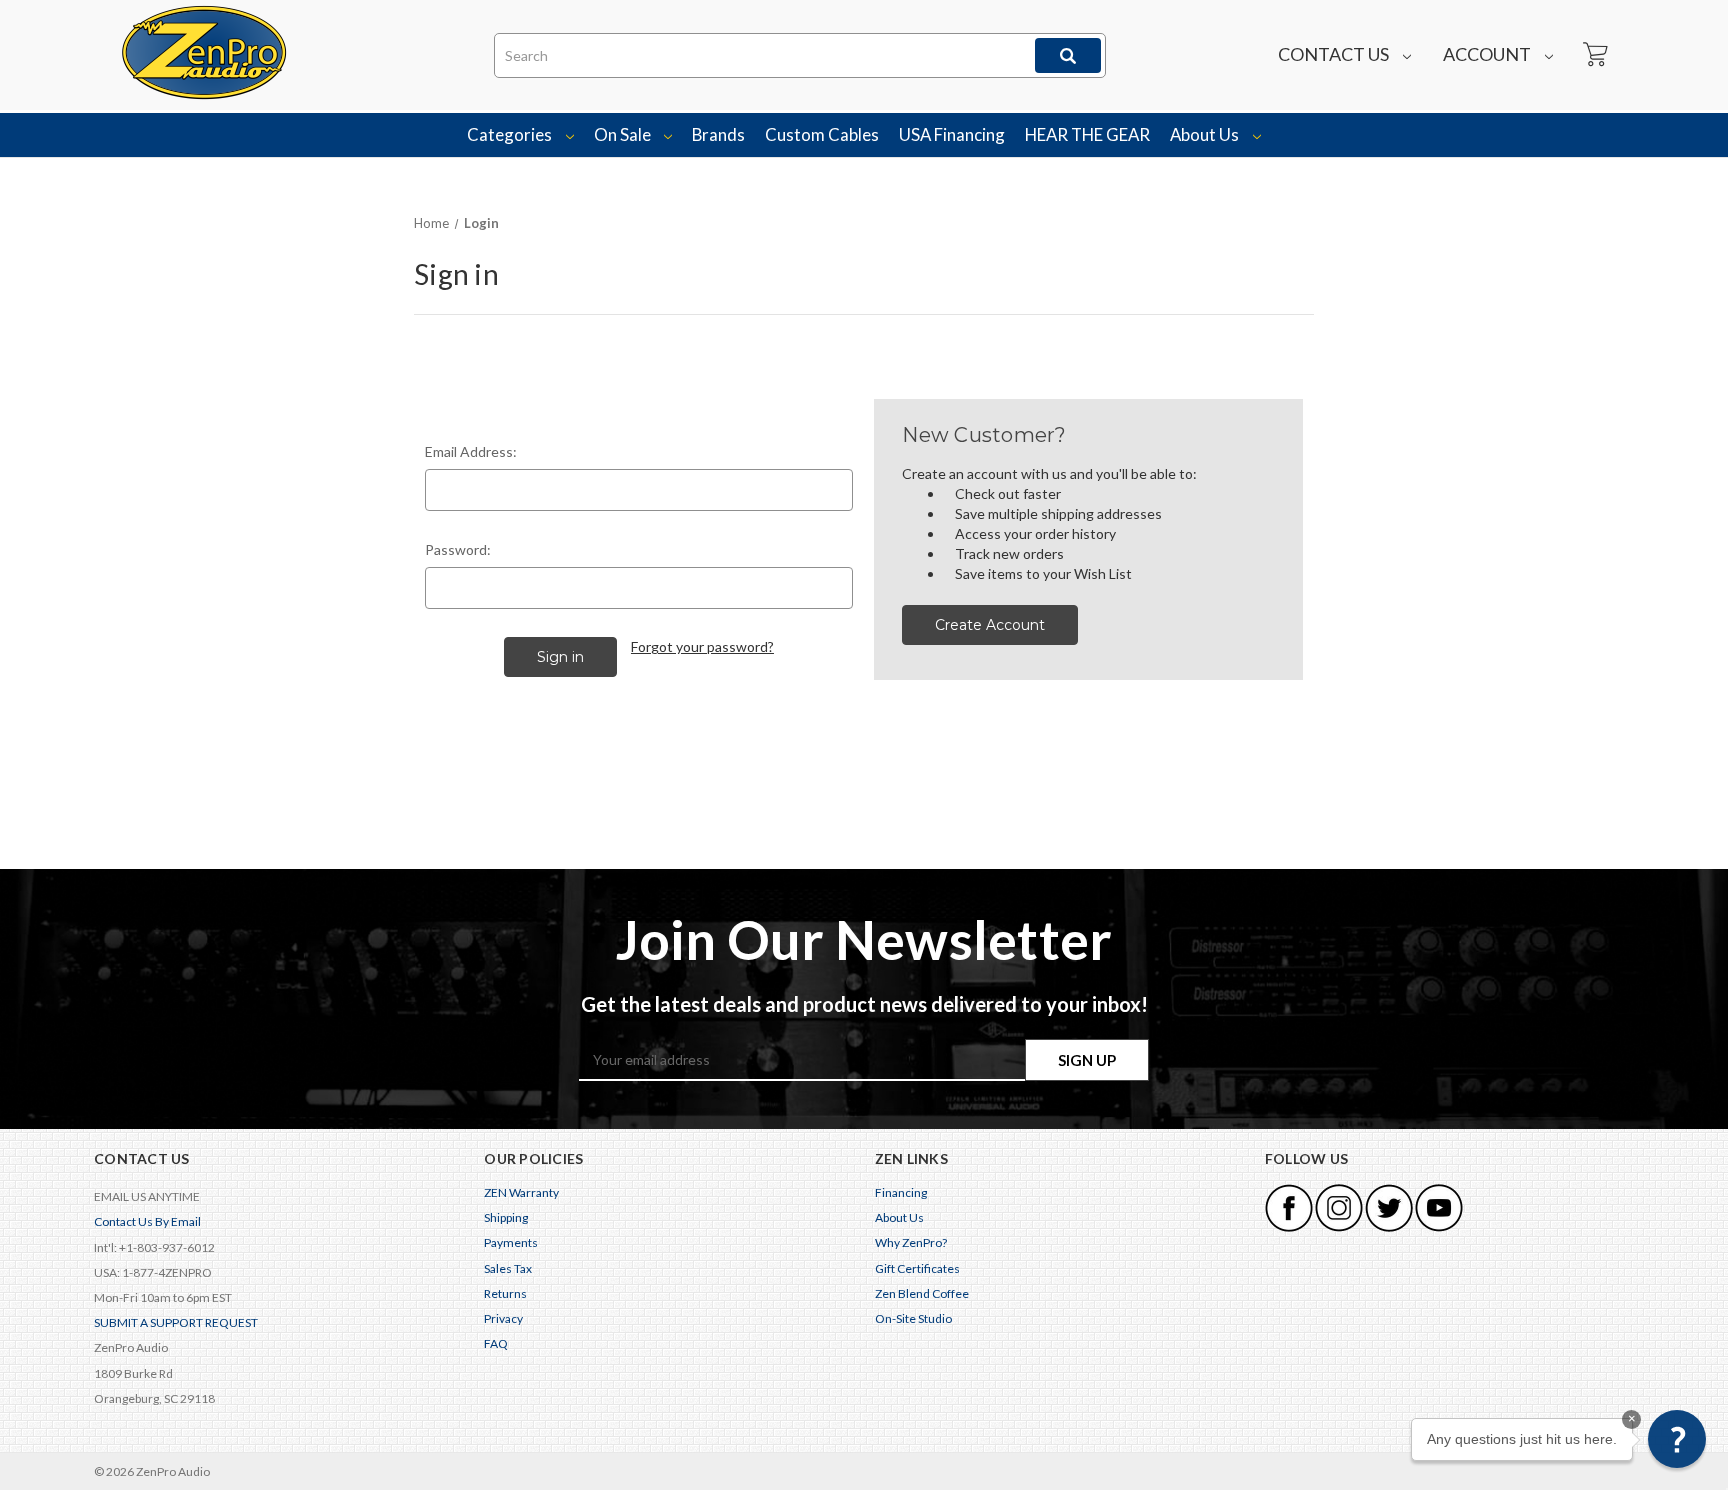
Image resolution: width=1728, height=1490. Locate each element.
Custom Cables (822, 134)
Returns (505, 1293)
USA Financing (952, 134)
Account (1488, 54)
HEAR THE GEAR (1087, 134)
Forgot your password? (702, 646)
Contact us (1335, 54)
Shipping (506, 1217)
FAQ (496, 1343)
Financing (901, 1192)
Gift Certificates (917, 1268)
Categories (511, 134)
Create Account (990, 625)
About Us (1206, 134)
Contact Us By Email (147, 1221)
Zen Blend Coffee (922, 1293)
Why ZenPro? (911, 1242)
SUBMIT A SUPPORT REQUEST (176, 1322)
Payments (511, 1242)
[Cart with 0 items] (1594, 55)
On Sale (624, 134)
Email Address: (471, 451)
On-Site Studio (913, 1318)
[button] (1677, 1439)
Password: (458, 549)
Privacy (503, 1318)
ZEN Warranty (521, 1192)
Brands (718, 134)
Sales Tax (508, 1268)
